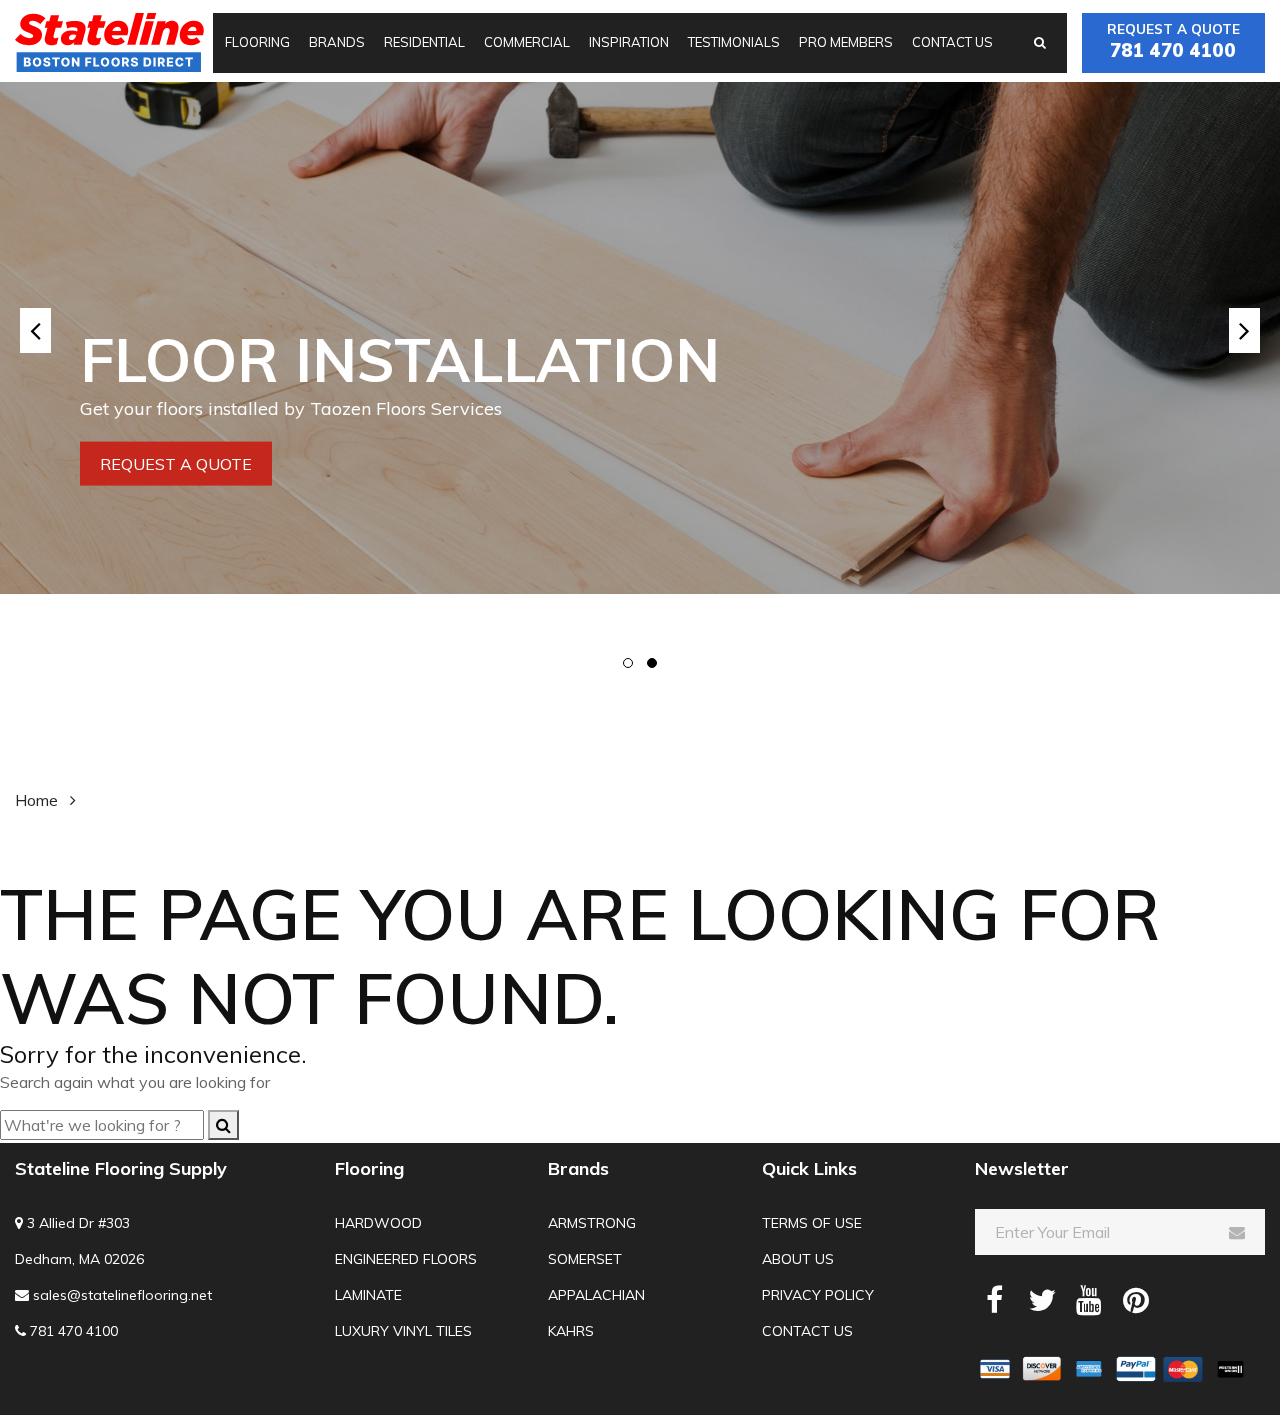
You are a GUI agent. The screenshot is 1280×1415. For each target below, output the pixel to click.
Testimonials (734, 42)
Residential (424, 42)
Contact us (952, 42)
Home (36, 800)
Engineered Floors (406, 1259)
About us (798, 1259)
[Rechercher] (223, 1125)
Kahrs (571, 1331)
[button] (628, 663)
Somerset (585, 1259)
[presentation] (35, 330)
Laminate (368, 1295)
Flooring (257, 42)
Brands (337, 42)
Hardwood (378, 1223)
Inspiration (629, 42)
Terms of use (812, 1223)
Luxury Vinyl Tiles (403, 1331)
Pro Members (846, 42)
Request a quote (1173, 41)
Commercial (527, 42)
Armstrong (592, 1223)
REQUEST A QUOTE (176, 463)
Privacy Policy (818, 1295)
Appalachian (596, 1295)
